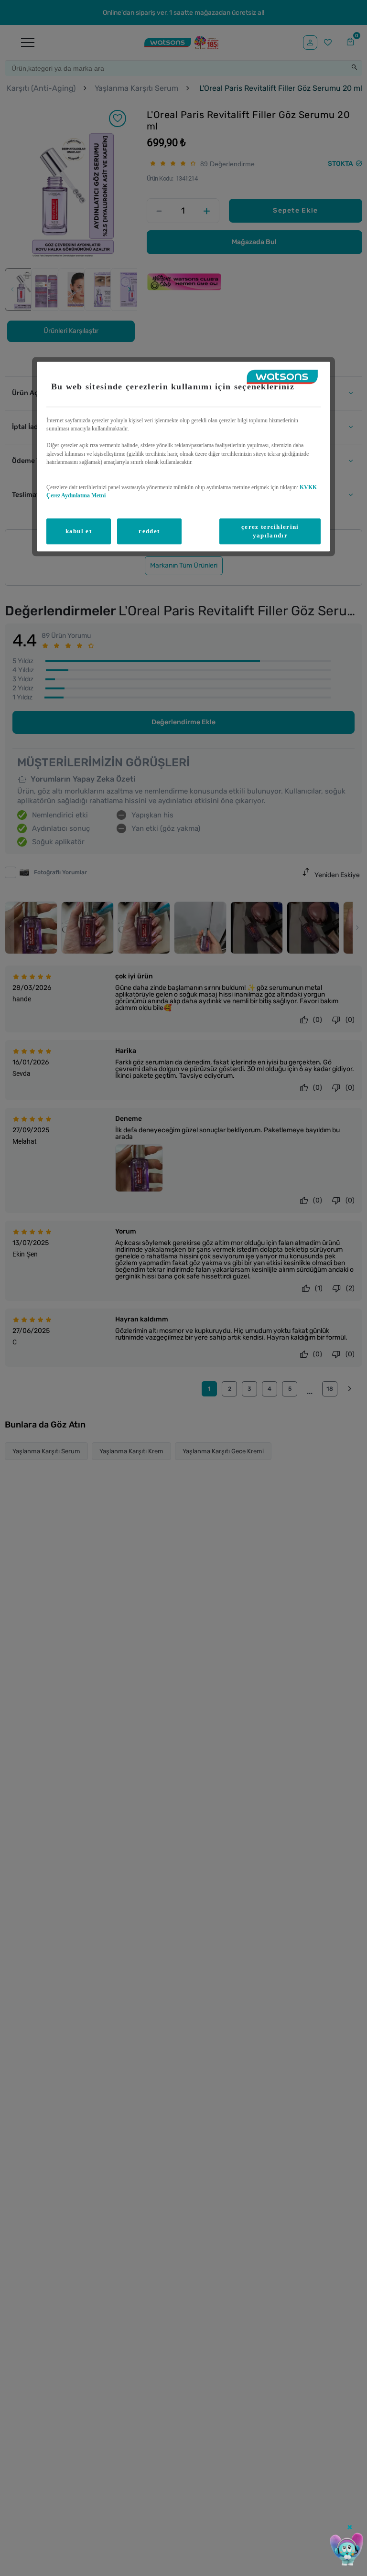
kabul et (79, 531)
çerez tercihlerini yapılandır (270, 531)
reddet (149, 531)
